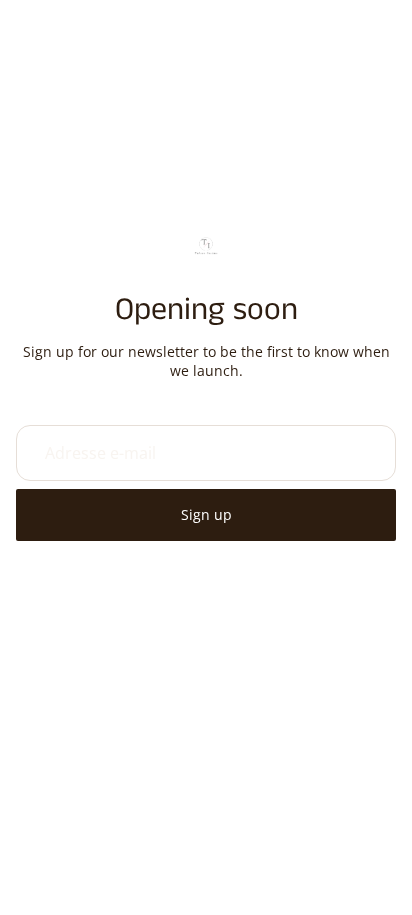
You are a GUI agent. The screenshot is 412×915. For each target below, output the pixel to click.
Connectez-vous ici (346, 884)
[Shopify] (322, 802)
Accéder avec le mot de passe (206, 842)
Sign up (206, 514)
